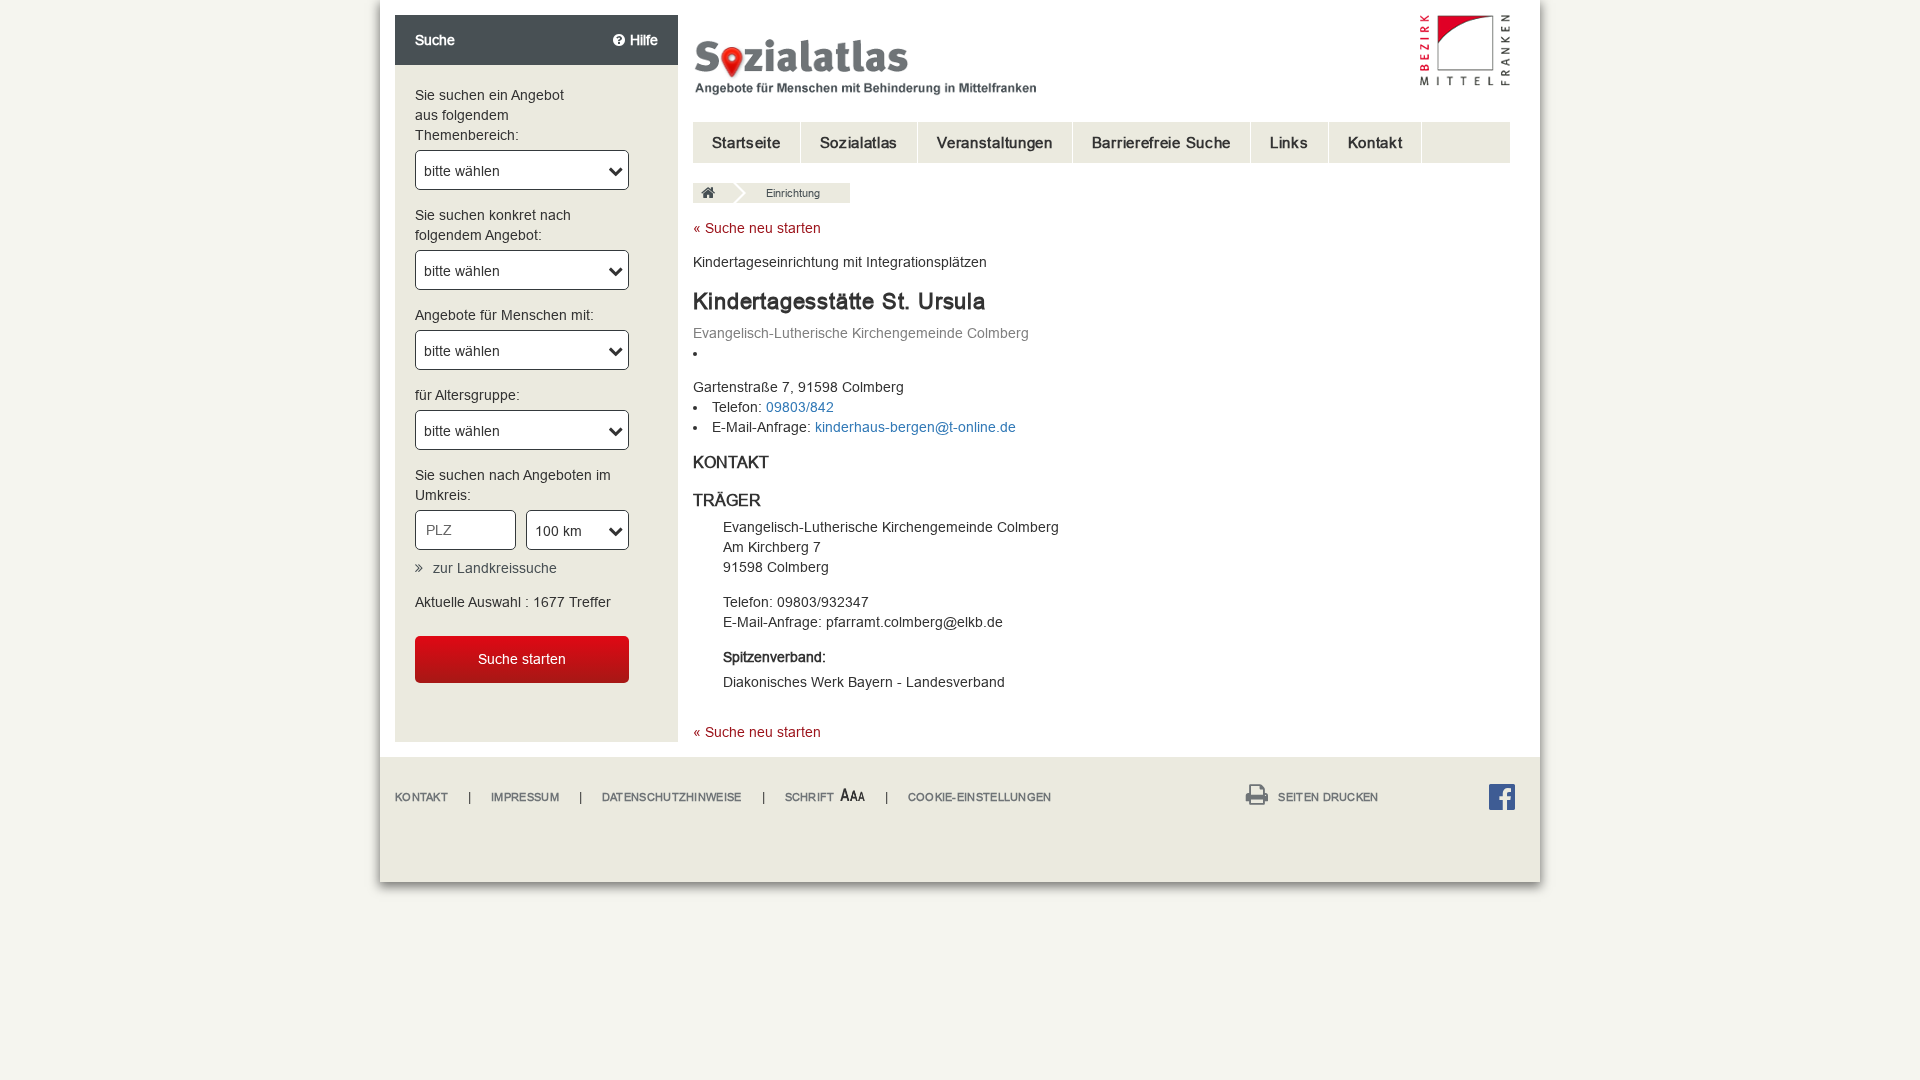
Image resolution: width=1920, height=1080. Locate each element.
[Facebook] (1507, 800)
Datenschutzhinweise (672, 797)
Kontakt (1375, 142)
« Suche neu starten (757, 228)
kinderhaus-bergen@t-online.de (915, 427)
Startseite (746, 142)
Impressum (525, 797)
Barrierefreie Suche (1161, 142)
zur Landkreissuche (495, 568)
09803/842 (800, 407)
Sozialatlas (859, 142)
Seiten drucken (1328, 797)
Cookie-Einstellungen (980, 797)
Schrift (810, 797)
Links (1289, 142)
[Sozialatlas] (713, 194)
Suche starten (522, 659)
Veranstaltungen (995, 142)
